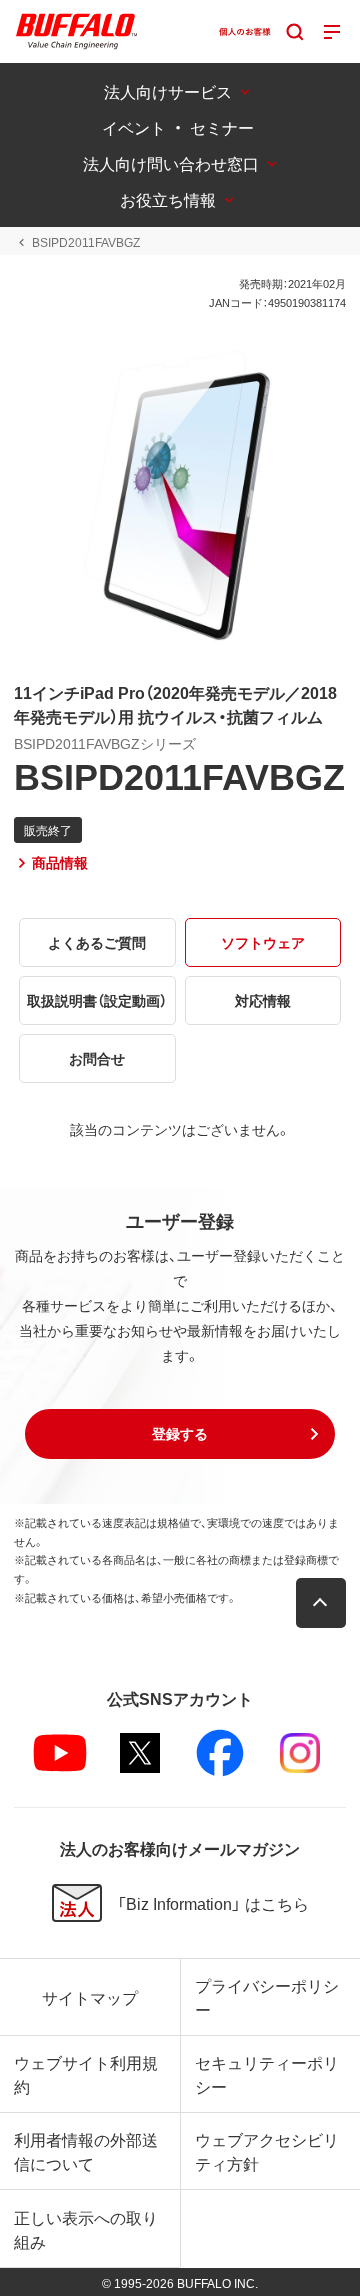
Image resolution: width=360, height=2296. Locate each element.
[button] (180, 1434)
